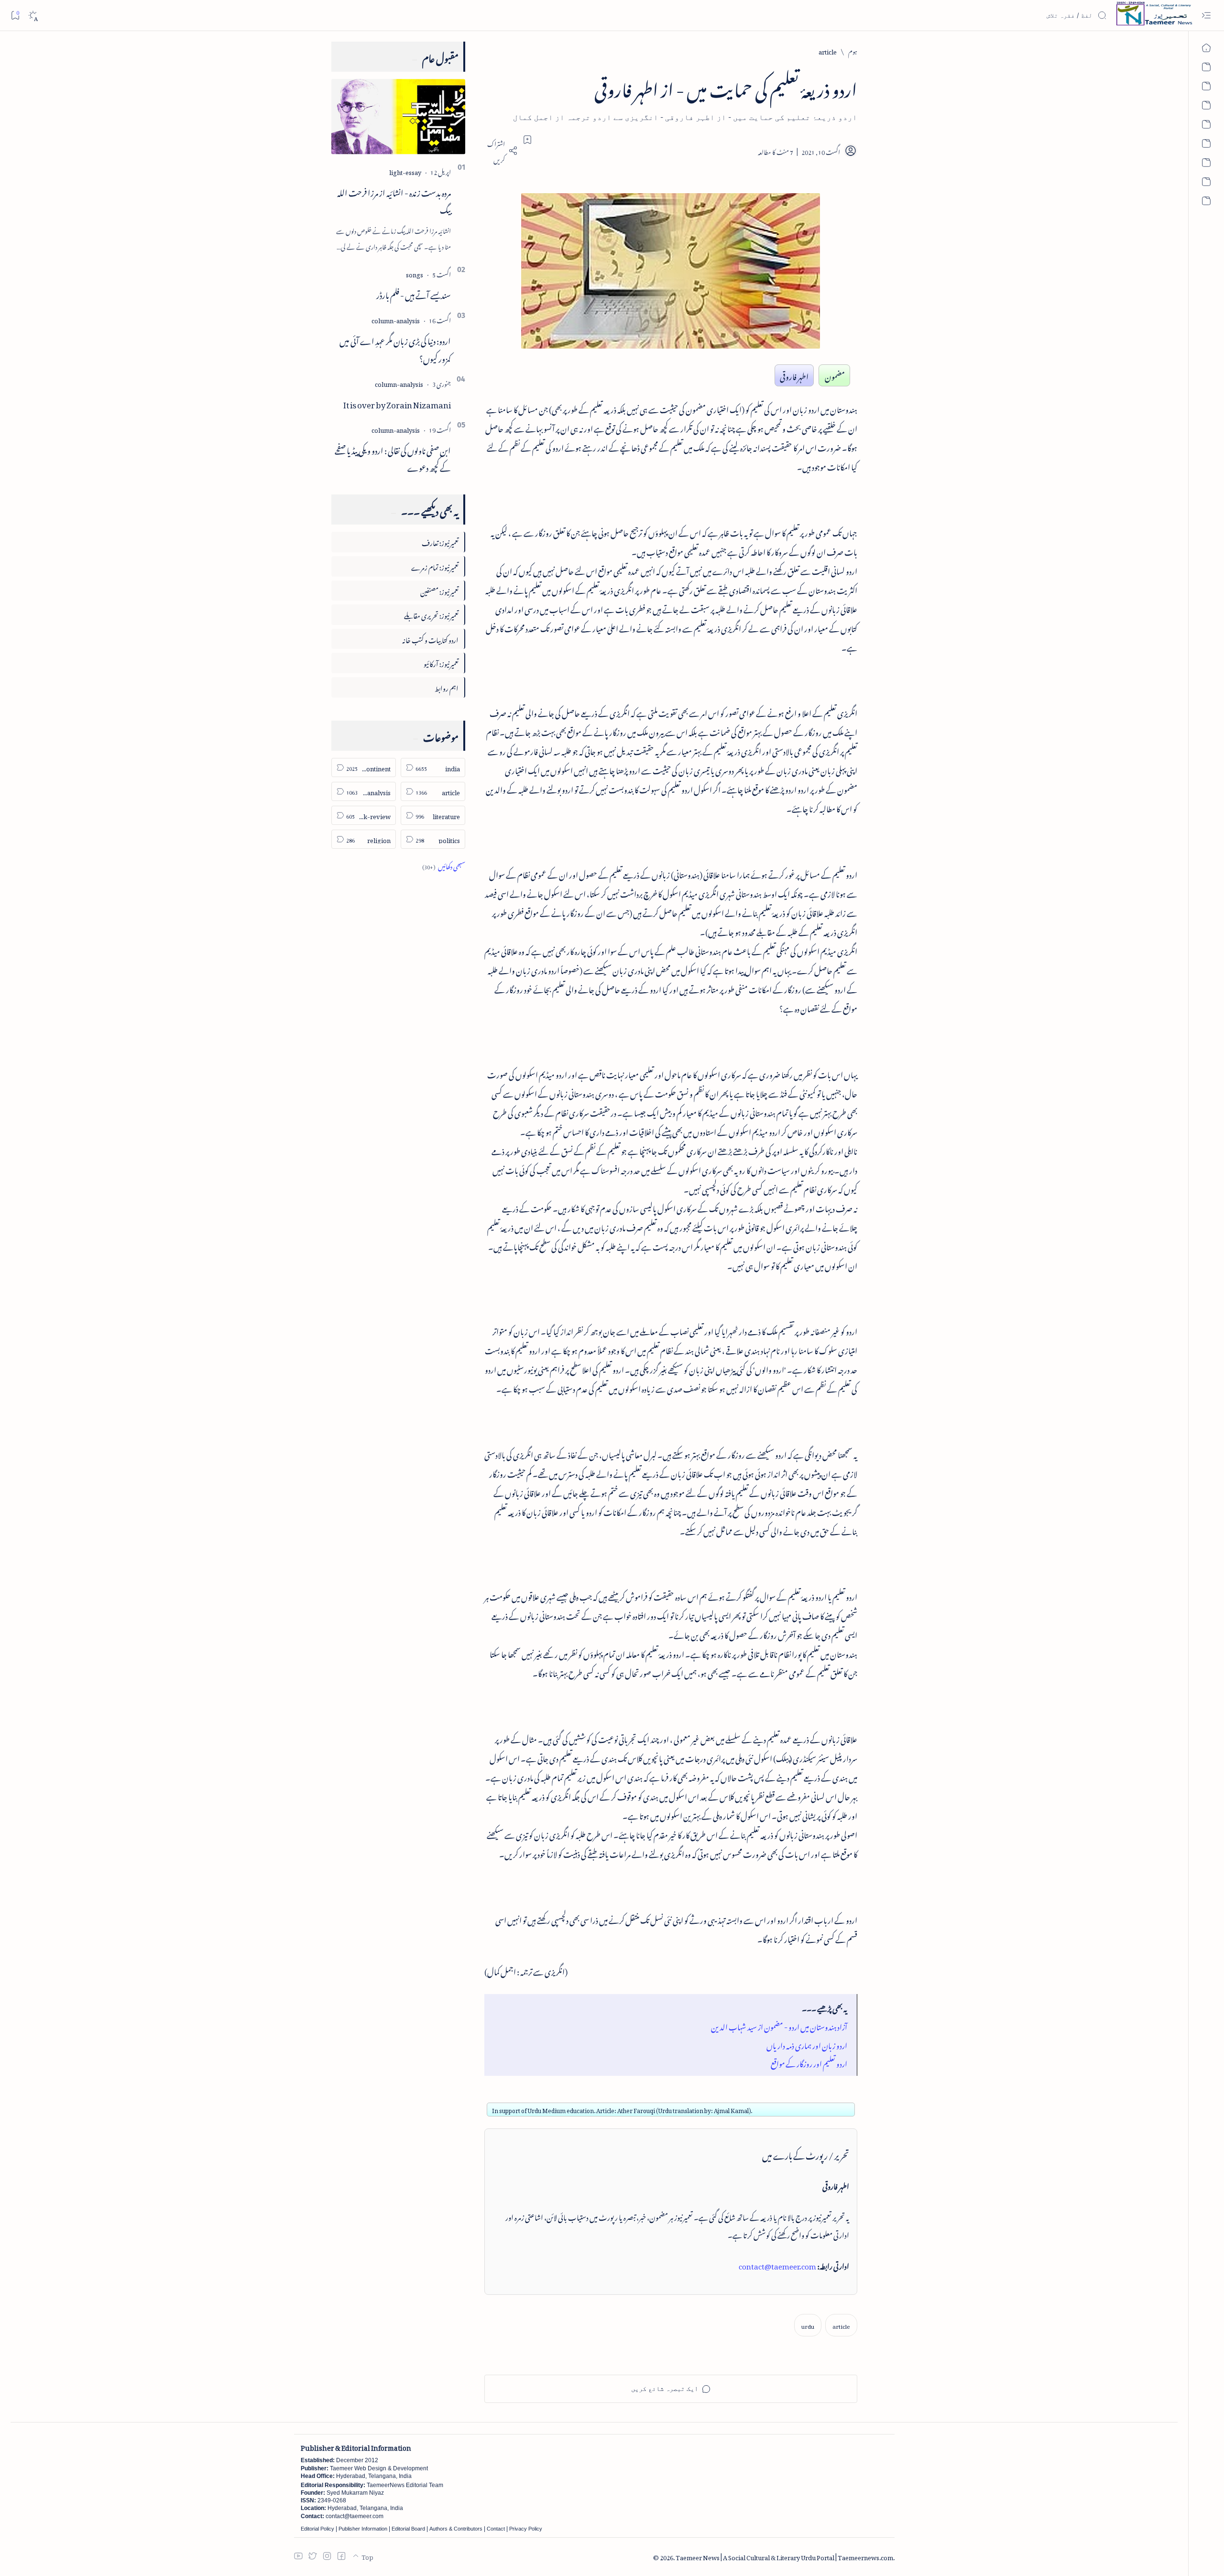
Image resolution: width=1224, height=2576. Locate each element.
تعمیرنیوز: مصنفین (439, 590)
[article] (841, 2325)
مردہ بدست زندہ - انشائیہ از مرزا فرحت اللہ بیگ (394, 200)
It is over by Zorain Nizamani (397, 403)
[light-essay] (405, 171)
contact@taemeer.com (777, 2265)
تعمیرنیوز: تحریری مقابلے (431, 614)
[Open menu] (1206, 16)
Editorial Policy (317, 2529)
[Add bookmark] (527, 140)
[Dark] (33, 16)
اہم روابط (447, 687)
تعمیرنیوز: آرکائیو (441, 663)
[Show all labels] (444, 865)
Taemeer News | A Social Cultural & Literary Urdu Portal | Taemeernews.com (784, 2556)
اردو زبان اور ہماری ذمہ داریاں (807, 2044)
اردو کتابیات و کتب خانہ (430, 639)
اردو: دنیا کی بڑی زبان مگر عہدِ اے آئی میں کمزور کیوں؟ (395, 348)
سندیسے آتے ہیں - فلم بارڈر (414, 294)
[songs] (415, 273)
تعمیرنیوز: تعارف (440, 542)
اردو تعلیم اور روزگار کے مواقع (809, 2062)
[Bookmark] (15, 15)
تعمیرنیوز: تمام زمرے (435, 566)
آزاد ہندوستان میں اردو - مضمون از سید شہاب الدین (779, 2025)
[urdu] (808, 2325)
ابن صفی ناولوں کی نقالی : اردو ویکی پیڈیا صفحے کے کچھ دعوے (393, 458)
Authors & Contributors (456, 2529)
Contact (496, 2529)
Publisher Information (363, 2529)
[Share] (501, 151)
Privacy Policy (526, 2529)
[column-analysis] (396, 319)
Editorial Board (408, 2529)
